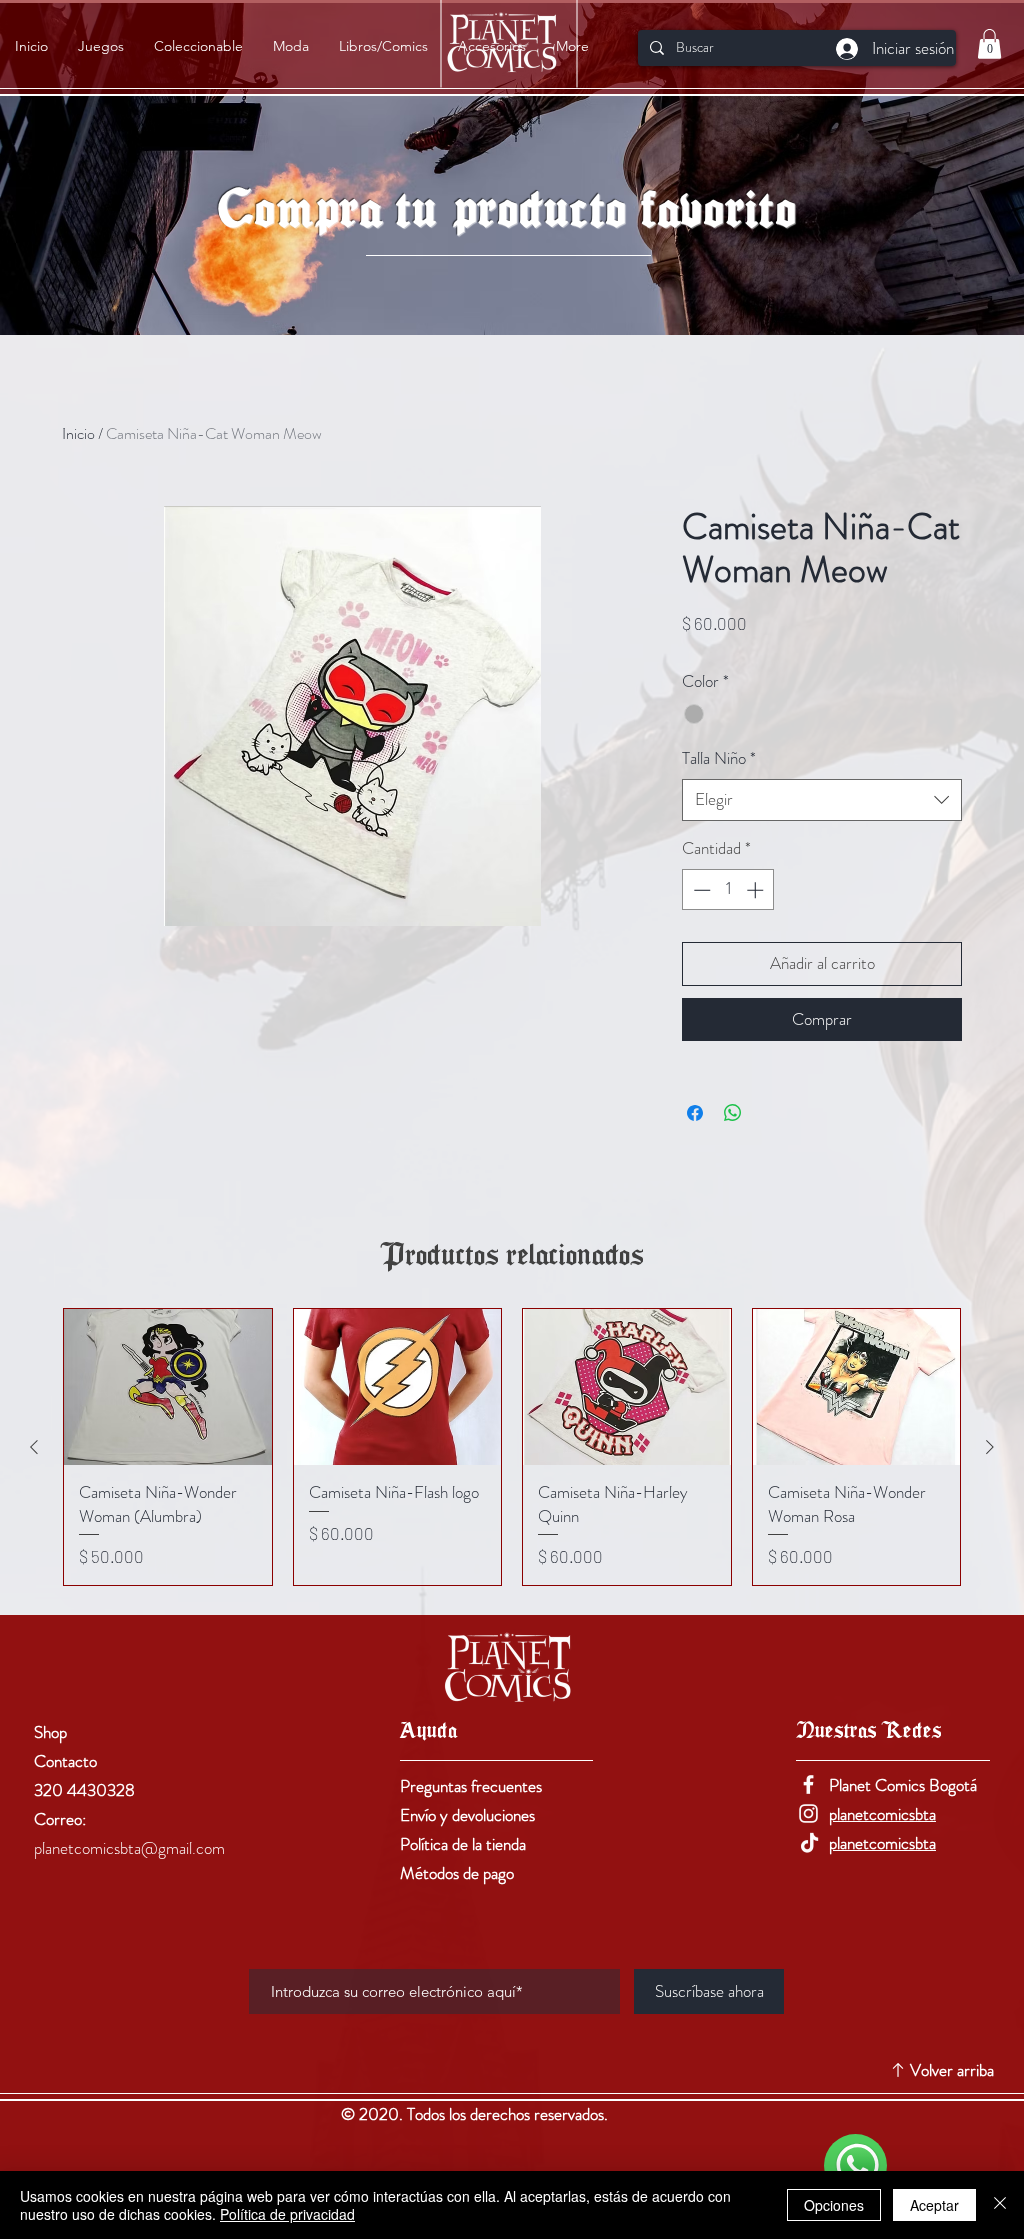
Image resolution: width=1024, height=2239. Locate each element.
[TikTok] (808, 1842)
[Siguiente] (990, 1447)
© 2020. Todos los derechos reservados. (476, 2114)
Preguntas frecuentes (471, 1786)
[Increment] (757, 890)
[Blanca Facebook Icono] (808, 1784)
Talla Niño (719, 758)
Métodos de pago (457, 1873)
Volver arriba (952, 2070)
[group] (512, 1447)
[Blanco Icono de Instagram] (808, 1813)
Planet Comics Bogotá (903, 1785)
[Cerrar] (1000, 2205)
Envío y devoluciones (467, 1815)
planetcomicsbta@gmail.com (129, 1848)
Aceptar (934, 2205)
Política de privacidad (287, 2214)
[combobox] (822, 800)
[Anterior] (34, 1447)
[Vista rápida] (168, 1387)
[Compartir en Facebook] (695, 1113)
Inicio (78, 433)
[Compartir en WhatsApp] (733, 1113)
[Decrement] (700, 890)
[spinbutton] (728, 890)
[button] (989, 44)
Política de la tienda (463, 1844)
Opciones (834, 2205)
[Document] (855, 2165)
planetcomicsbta (882, 1814)
